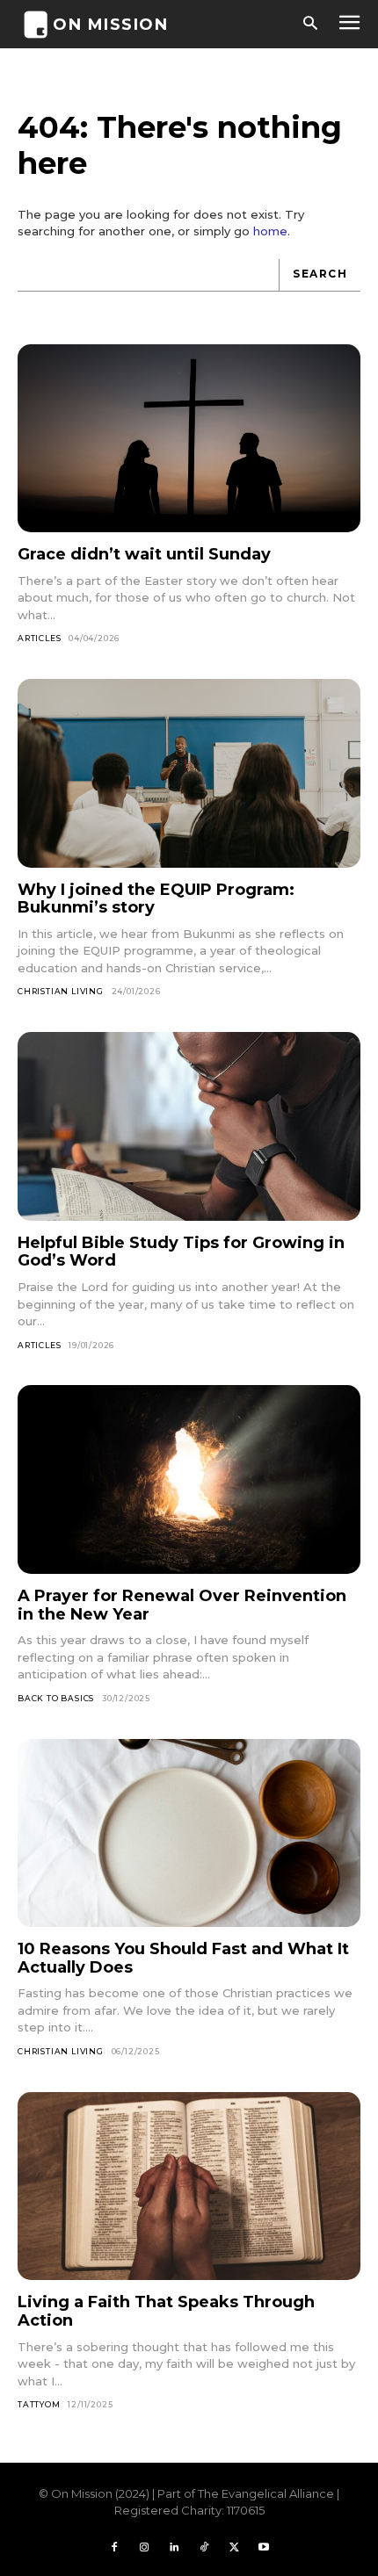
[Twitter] (234, 2548)
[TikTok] (204, 2548)
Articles (39, 638)
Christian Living (61, 991)
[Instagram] (144, 2548)
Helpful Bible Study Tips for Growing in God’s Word (181, 1252)
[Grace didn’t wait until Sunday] (189, 439)
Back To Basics (56, 1698)
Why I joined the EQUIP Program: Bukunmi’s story (156, 899)
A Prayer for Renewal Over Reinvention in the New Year (182, 1605)
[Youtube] (264, 2548)
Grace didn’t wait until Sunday (144, 554)
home (270, 231)
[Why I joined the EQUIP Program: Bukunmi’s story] (189, 773)
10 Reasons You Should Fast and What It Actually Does (183, 1958)
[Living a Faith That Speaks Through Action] (189, 2186)
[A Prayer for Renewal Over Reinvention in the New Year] (189, 1479)
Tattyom (39, 2404)
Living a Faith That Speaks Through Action (166, 2311)
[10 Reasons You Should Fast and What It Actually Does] (189, 1833)
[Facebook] (114, 2548)
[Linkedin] (174, 2548)
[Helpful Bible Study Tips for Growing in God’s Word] (189, 1126)
